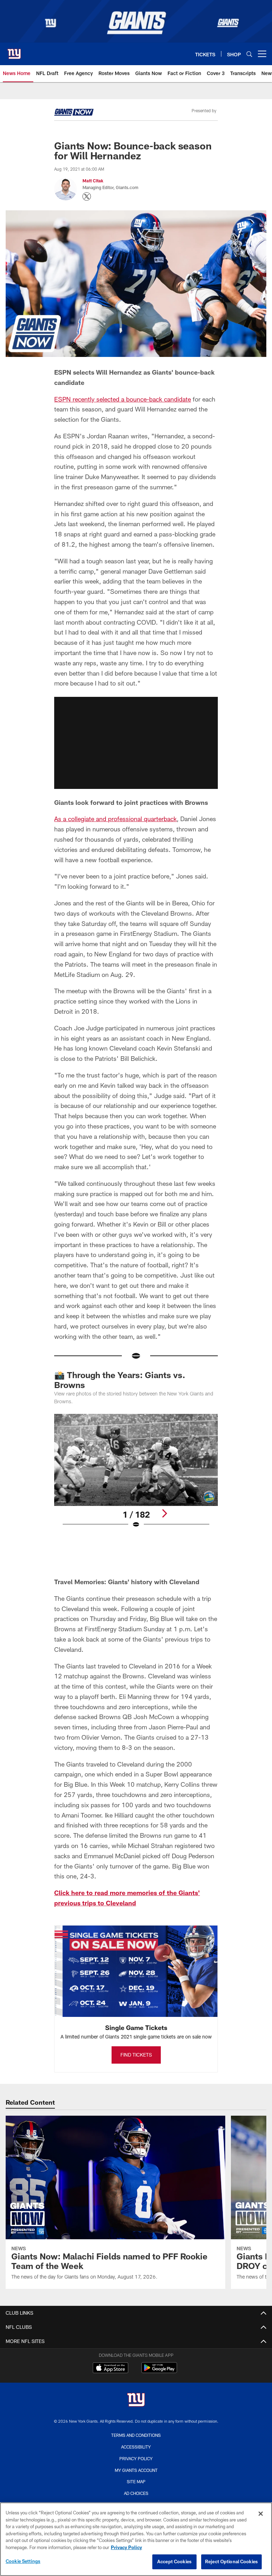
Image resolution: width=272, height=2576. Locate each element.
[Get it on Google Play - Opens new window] (159, 2371)
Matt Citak (93, 181)
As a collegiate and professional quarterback (115, 819)
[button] (136, 743)
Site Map (136, 2481)
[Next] (164, 1513)
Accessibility (136, 2447)
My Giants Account (136, 2470)
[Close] (261, 2514)
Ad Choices (136, 2493)
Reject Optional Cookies (231, 2561)
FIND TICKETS (136, 2055)
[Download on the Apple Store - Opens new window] (110, 2369)
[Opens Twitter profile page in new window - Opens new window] (87, 197)
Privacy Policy (136, 2458)
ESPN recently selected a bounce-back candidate (123, 399)
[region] (136, 2539)
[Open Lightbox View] (136, 1475)
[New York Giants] (136, 2401)
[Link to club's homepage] (14, 51)
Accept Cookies (174, 2561)
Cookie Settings (23, 2561)
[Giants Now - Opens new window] (74, 113)
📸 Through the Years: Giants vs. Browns (120, 1380)
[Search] (249, 54)
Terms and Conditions (136, 2435)
